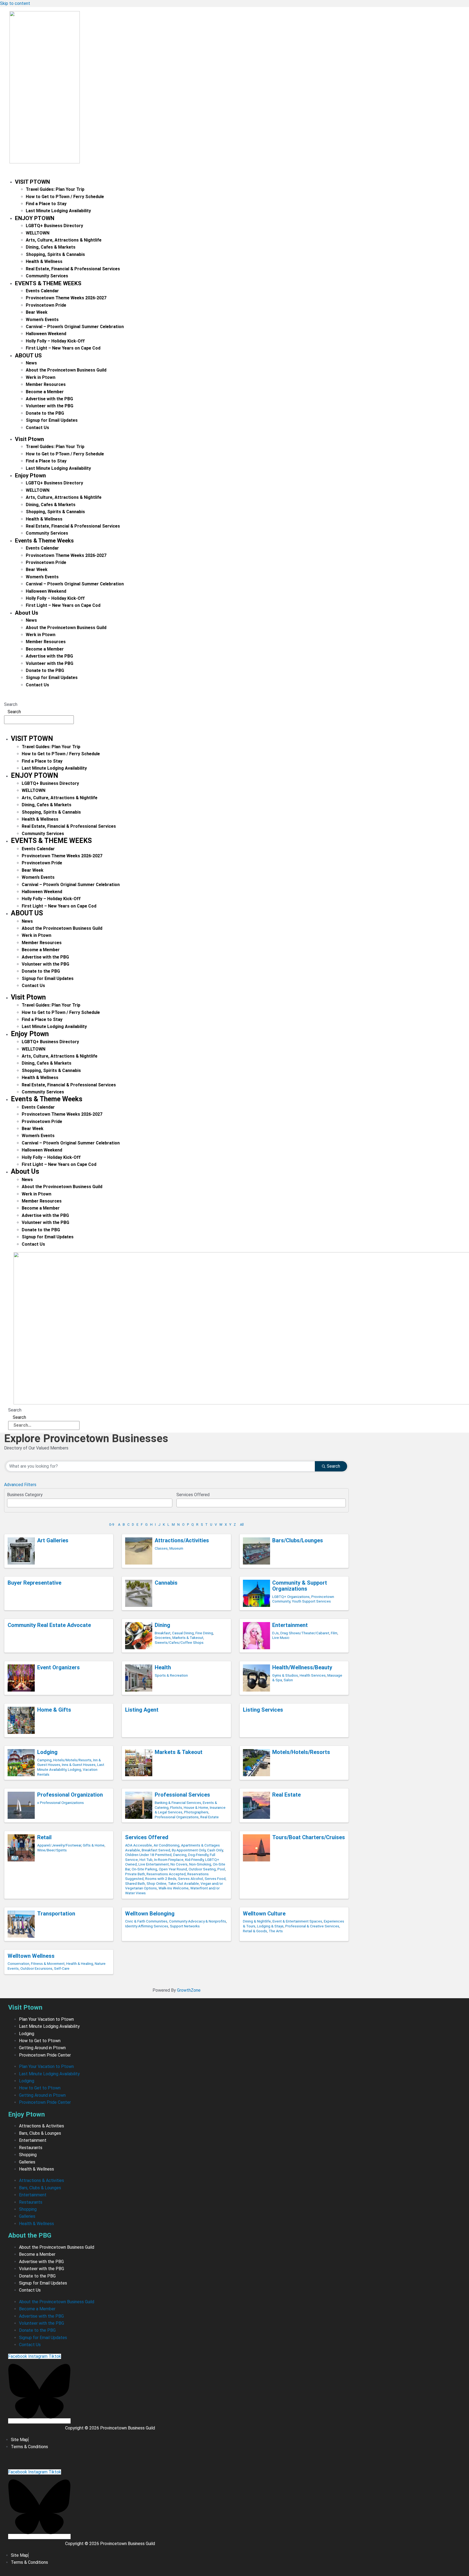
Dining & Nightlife (257, 1921)
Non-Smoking (200, 1864)
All (242, 1525)
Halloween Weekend (46, 334)
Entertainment (290, 1625)
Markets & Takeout (188, 1638)
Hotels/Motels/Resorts (72, 1760)
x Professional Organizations (61, 1803)
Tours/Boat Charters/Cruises (309, 1837)
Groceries (163, 1638)
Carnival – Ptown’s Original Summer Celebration (75, 327)
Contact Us (37, 428)
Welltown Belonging (150, 1914)
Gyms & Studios (285, 1675)
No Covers (179, 1864)
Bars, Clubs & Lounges (40, 2133)
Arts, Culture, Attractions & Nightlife (64, 240)
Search (11, 704)
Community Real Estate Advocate (49, 1625)
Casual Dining (183, 1633)
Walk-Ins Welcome (174, 1888)
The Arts (276, 1931)
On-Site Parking (144, 1869)
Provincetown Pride (46, 305)
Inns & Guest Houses (79, 1765)
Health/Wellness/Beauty (302, 1667)
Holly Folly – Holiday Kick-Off (55, 341)
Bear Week (37, 312)
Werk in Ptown (41, 377)
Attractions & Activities (42, 2126)
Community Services (47, 276)
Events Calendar (42, 291)
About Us (28, 356)
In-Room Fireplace (169, 1860)
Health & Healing (80, 1963)
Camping (44, 1760)
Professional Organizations (177, 1817)
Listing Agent (142, 1710)
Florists (176, 1807)
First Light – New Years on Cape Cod (63, 348)
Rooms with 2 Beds (161, 1879)
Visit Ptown (32, 182)
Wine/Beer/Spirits (52, 1850)
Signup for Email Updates (52, 420)
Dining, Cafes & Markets (51, 247)
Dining (162, 1625)
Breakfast (163, 1633)
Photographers (196, 1812)
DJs (275, 1633)
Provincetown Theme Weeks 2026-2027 (66, 298)
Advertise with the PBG (49, 399)
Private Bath (135, 1874)
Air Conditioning (167, 1845)
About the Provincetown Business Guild (66, 370)
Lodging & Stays (270, 1926)
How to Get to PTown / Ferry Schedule (65, 197)
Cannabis (166, 1583)
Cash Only (215, 1850)
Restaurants (31, 2148)
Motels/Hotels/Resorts (301, 1752)
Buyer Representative (34, 1583)
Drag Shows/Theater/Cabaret (305, 1633)
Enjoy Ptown (35, 218)
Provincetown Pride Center (45, 2055)
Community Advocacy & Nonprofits (198, 1921)
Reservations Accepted (166, 1874)
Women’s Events (42, 320)
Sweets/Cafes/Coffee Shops (179, 1642)
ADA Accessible (139, 1845)
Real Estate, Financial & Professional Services (73, 269)
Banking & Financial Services (178, 1803)
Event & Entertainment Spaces (297, 1921)
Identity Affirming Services (147, 1926)
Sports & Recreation (171, 1675)
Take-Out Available (183, 1883)
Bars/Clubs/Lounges (298, 1540)
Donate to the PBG (45, 413)
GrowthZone (189, 1990)
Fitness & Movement (48, 1963)
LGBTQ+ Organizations (291, 1597)
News (31, 363)
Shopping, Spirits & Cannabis (55, 254)
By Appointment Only (189, 1850)
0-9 (112, 1525)
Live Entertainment (154, 1864)
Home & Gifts (54, 1710)
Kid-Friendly (194, 1860)
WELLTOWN (38, 233)
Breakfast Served (156, 1850)
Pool (221, 1869)
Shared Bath (135, 1883)
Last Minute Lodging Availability (58, 211)
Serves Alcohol (191, 1879)
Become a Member (45, 392)
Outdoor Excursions (36, 1968)
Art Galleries (53, 1540)
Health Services (313, 1675)
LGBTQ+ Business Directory (54, 226)
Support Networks (185, 1926)
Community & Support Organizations (300, 1586)
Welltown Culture (264, 1914)
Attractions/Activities (182, 1540)
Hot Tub (146, 1860)
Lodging (47, 1752)
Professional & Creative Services (312, 1926)
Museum (176, 1548)
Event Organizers (58, 1667)
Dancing (180, 1855)
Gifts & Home (94, 1845)
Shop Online (156, 1883)
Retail (44, 1837)
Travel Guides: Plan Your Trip (55, 189)
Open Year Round (173, 1869)
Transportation (56, 1914)
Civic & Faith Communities (146, 1921)
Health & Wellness (44, 261)
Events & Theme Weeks (48, 283)
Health (163, 1667)
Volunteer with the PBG (50, 406)
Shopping (28, 2155)
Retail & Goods (255, 1931)
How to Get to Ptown (40, 2041)
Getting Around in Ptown (42, 2048)
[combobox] (90, 1503)
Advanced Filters (20, 1485)
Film (334, 1633)
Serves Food (215, 1879)
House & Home (196, 1807)
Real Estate (210, 1817)
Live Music (281, 1638)
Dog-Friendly (198, 1855)
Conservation (18, 1963)
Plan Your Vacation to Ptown (46, 2019)
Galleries (27, 2162)
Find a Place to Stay (46, 204)
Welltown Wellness (31, 1956)
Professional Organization (70, 1795)
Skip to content (15, 3)
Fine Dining (204, 1633)
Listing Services (263, 1710)
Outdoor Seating (202, 1869)
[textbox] (10, 1501)
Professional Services (182, 1795)
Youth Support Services (311, 1601)
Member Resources (46, 384)
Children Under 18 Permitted (148, 1855)
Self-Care (62, 1968)
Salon (288, 1680)
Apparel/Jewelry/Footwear (59, 1845)
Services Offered (147, 1837)
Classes (161, 1548)
